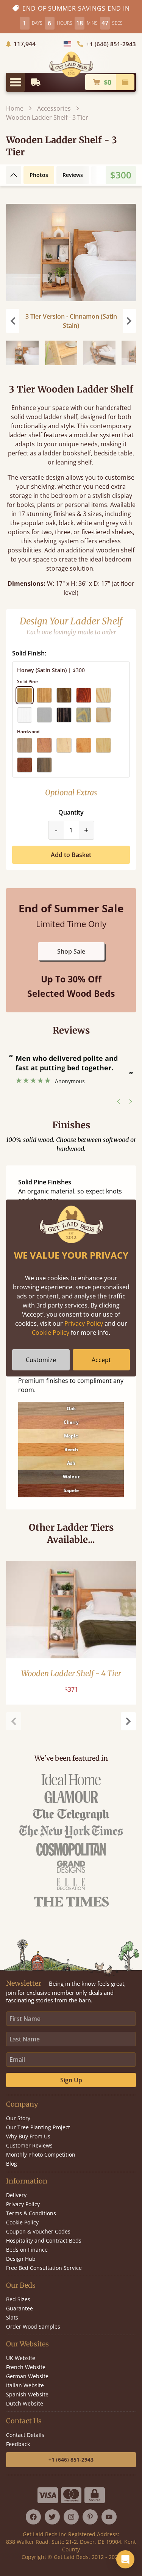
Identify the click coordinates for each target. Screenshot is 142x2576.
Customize (41, 1360)
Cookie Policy (51, 1333)
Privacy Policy (84, 1323)
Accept (101, 1360)
